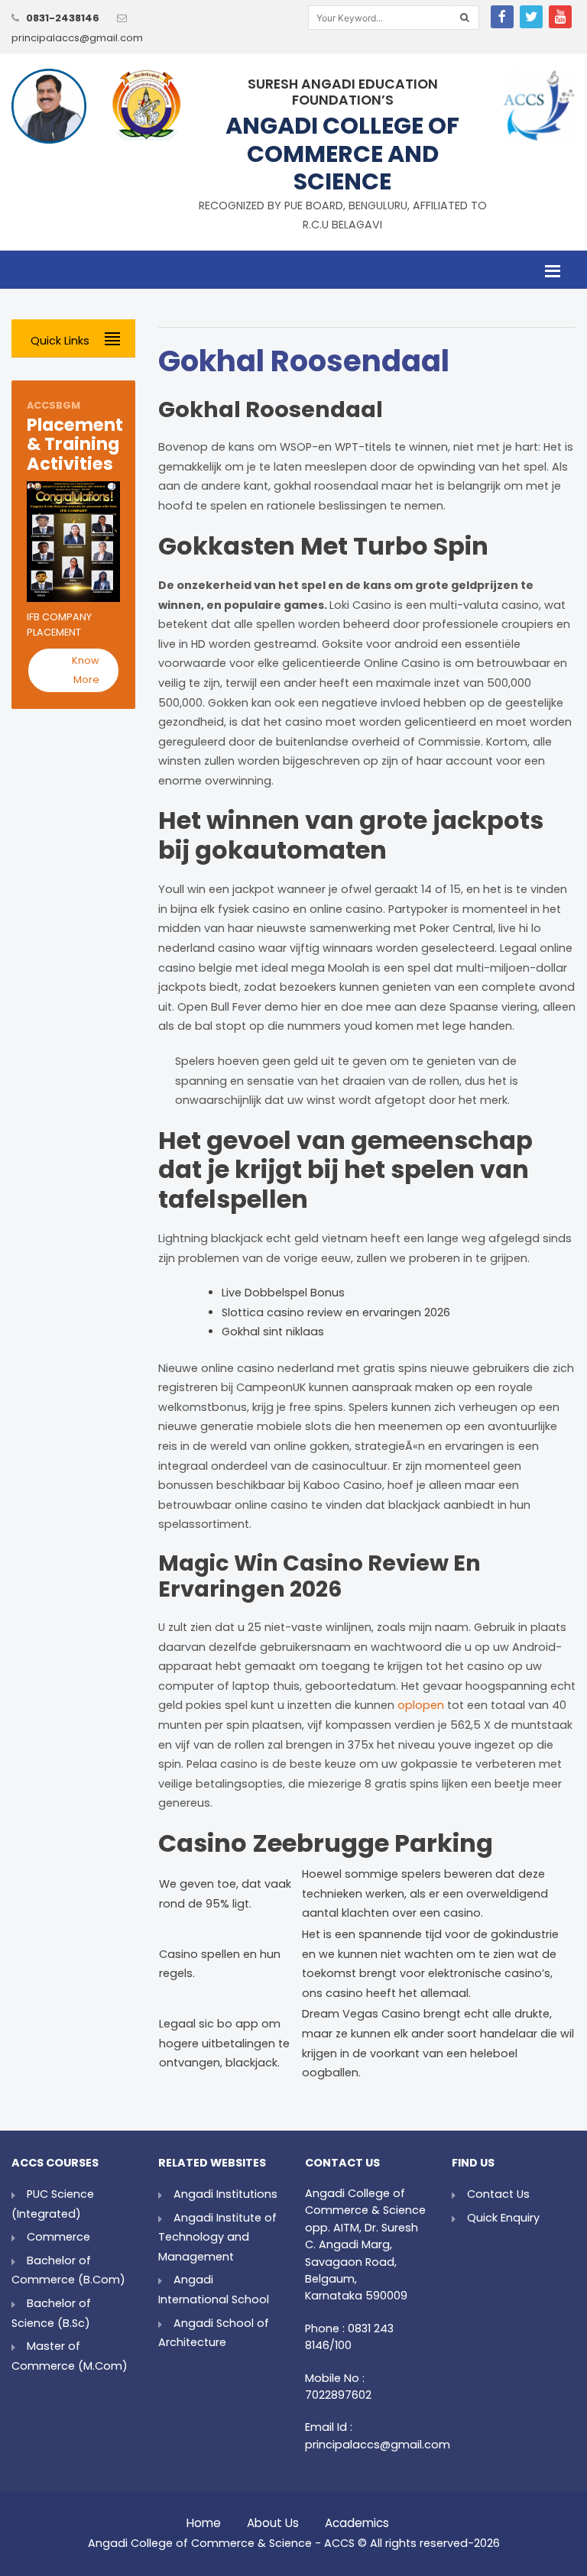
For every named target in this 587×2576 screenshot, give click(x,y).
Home (204, 2519)
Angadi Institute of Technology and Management (217, 2237)
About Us (273, 2519)
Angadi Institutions (225, 2194)
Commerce (58, 2237)
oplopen (421, 1705)
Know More (86, 670)
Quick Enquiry (503, 2218)
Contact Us (498, 2194)
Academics (357, 2519)
